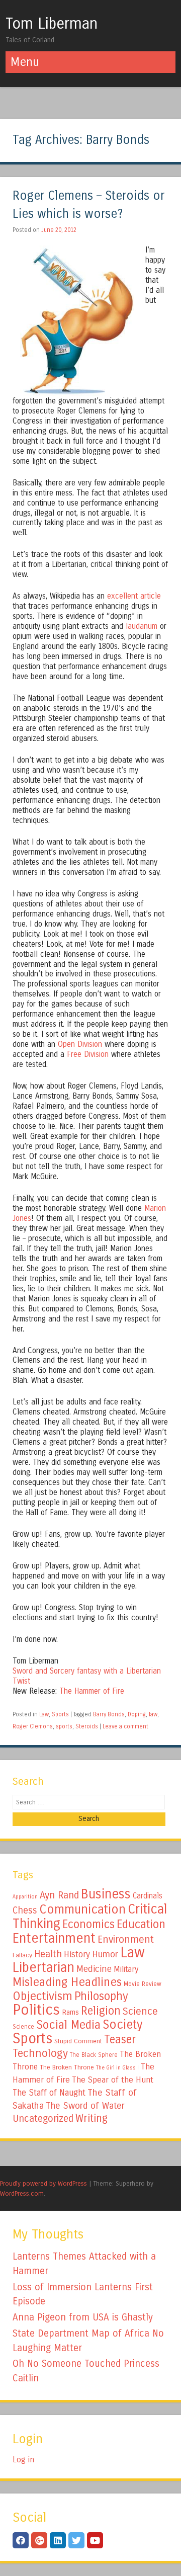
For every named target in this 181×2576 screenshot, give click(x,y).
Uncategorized (43, 2118)
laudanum (142, 626)
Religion (101, 2011)
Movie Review (143, 1984)
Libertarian (43, 1967)
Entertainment (54, 1938)
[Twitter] (76, 2540)
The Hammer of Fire (92, 1691)
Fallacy (22, 1955)
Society (122, 2025)
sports (64, 1726)
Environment (126, 1939)
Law (44, 1714)
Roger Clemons (33, 1726)
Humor (105, 1954)
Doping (137, 1714)
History (77, 1955)
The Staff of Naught (49, 2093)
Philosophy (101, 1996)
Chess (25, 1910)
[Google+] (39, 2540)
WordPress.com (22, 2193)
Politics (36, 2010)
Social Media (68, 2025)
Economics (88, 1924)
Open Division (81, 1044)
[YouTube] (95, 2540)
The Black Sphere (94, 2055)
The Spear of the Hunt (113, 2080)
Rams (70, 2012)
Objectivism (42, 1996)
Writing (92, 2118)
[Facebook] (21, 2540)
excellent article (134, 596)
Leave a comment (125, 1726)
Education (141, 1924)
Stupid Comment (78, 2041)
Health (48, 1954)
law (153, 1714)
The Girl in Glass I (117, 2068)
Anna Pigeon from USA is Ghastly (83, 2317)
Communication (82, 1909)
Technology (40, 2053)
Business (106, 1894)
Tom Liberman (52, 24)
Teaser (120, 2040)
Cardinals (148, 1896)
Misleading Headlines (67, 1982)
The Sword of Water (85, 2106)
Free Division (88, 1054)
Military (126, 1969)
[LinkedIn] (58, 2540)
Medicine (94, 1969)
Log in (23, 2460)
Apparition (25, 1897)
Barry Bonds (109, 1714)
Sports (60, 1714)
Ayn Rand (59, 1895)
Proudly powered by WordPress (43, 2183)
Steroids (87, 1726)
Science (140, 2011)
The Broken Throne (67, 2067)
